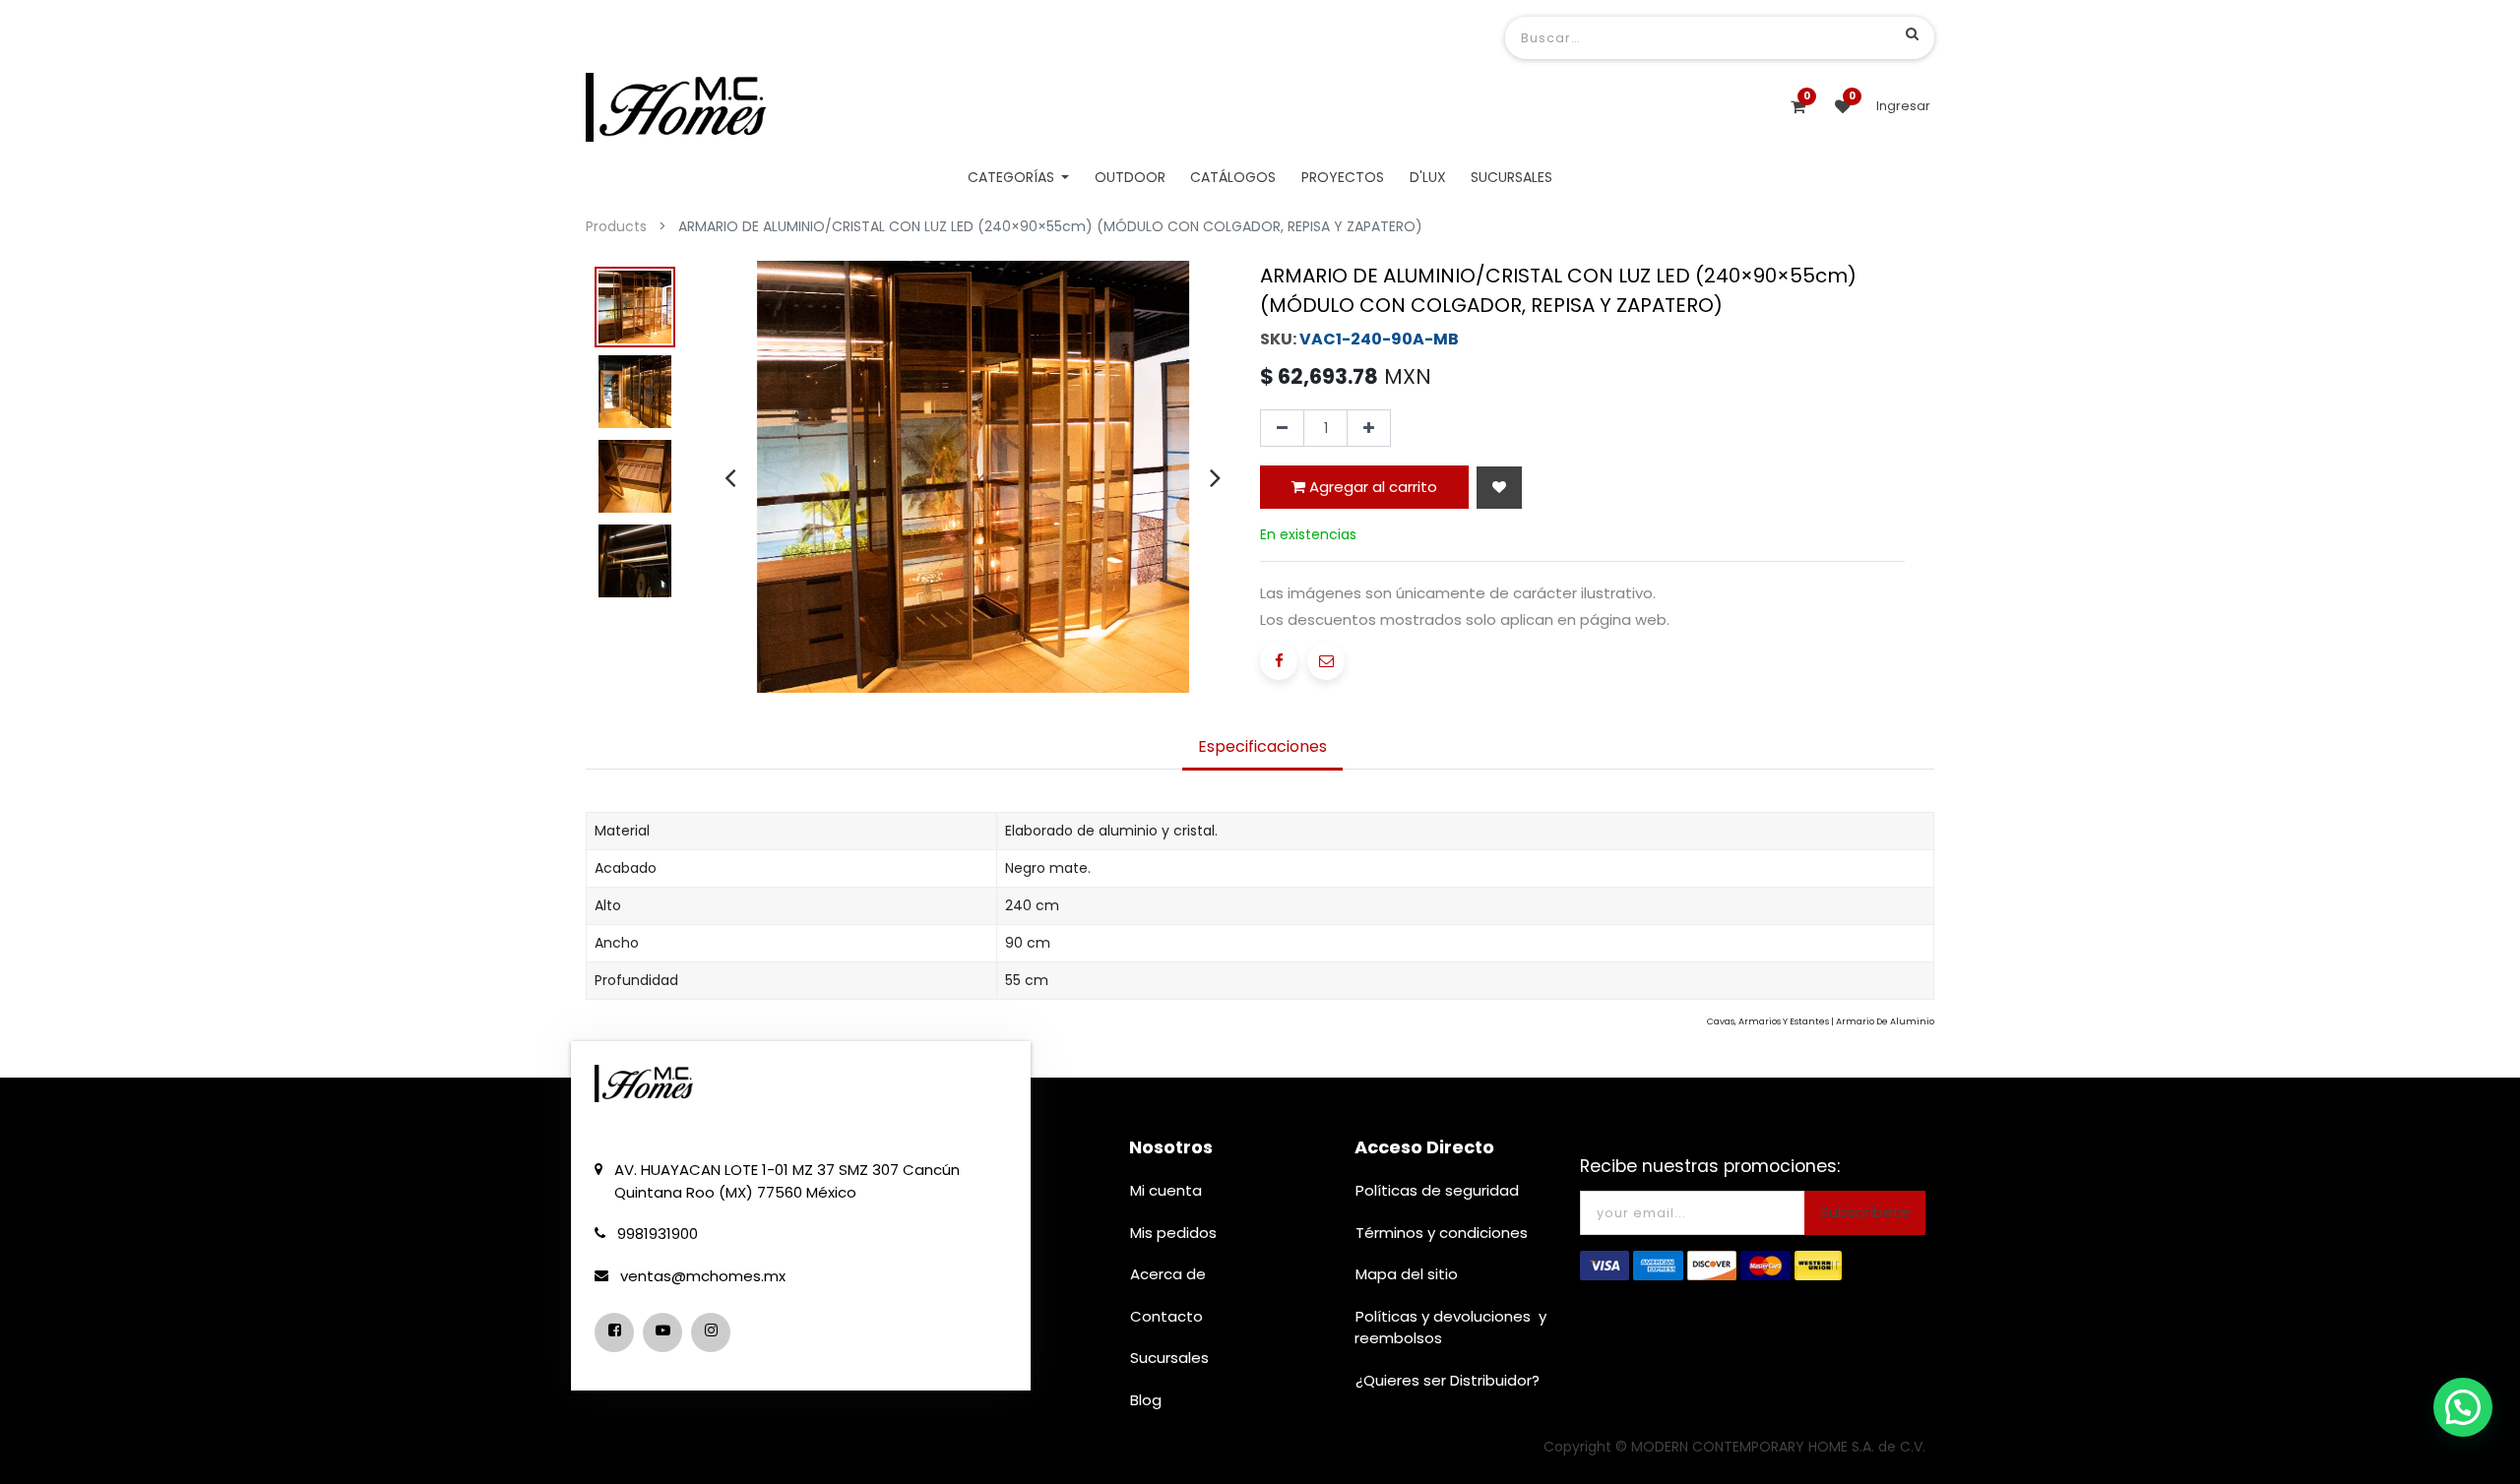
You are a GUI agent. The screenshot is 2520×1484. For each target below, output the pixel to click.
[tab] (1262, 748)
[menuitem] (1130, 178)
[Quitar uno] (1282, 428)
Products (616, 226)
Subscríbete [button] (1865, 1212)
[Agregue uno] (1369, 428)
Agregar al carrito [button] (1371, 487)
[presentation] (730, 477)
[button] (1499, 488)
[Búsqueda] (1912, 33)
